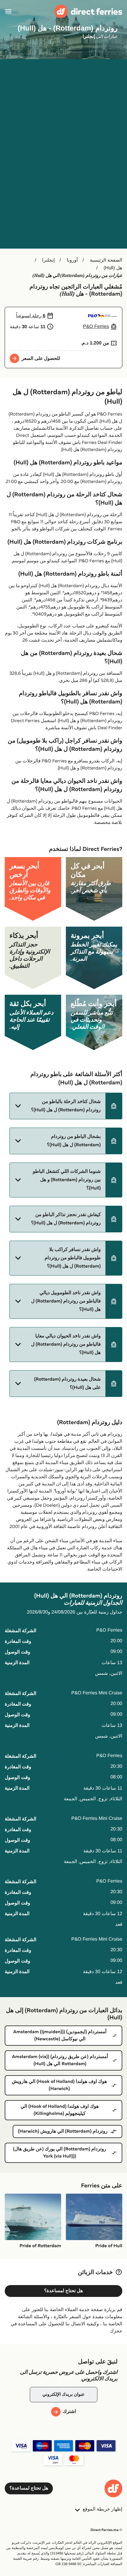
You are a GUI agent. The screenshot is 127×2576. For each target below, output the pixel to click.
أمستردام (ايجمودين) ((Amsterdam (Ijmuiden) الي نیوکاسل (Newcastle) (60, 2035)
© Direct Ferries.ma (106, 2530)
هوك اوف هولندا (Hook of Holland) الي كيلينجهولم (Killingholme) (60, 2110)
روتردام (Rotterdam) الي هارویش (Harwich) (63, 2131)
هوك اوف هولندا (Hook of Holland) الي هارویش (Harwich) (60, 2085)
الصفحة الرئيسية (106, 260)
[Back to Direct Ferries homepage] (88, 11)
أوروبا (72, 260)
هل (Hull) (113, 268)
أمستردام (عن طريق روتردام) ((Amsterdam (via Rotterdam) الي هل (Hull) (60, 2060)
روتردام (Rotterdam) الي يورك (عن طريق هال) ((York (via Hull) (60, 2153)
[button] (66, 1106)
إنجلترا (49, 260)
